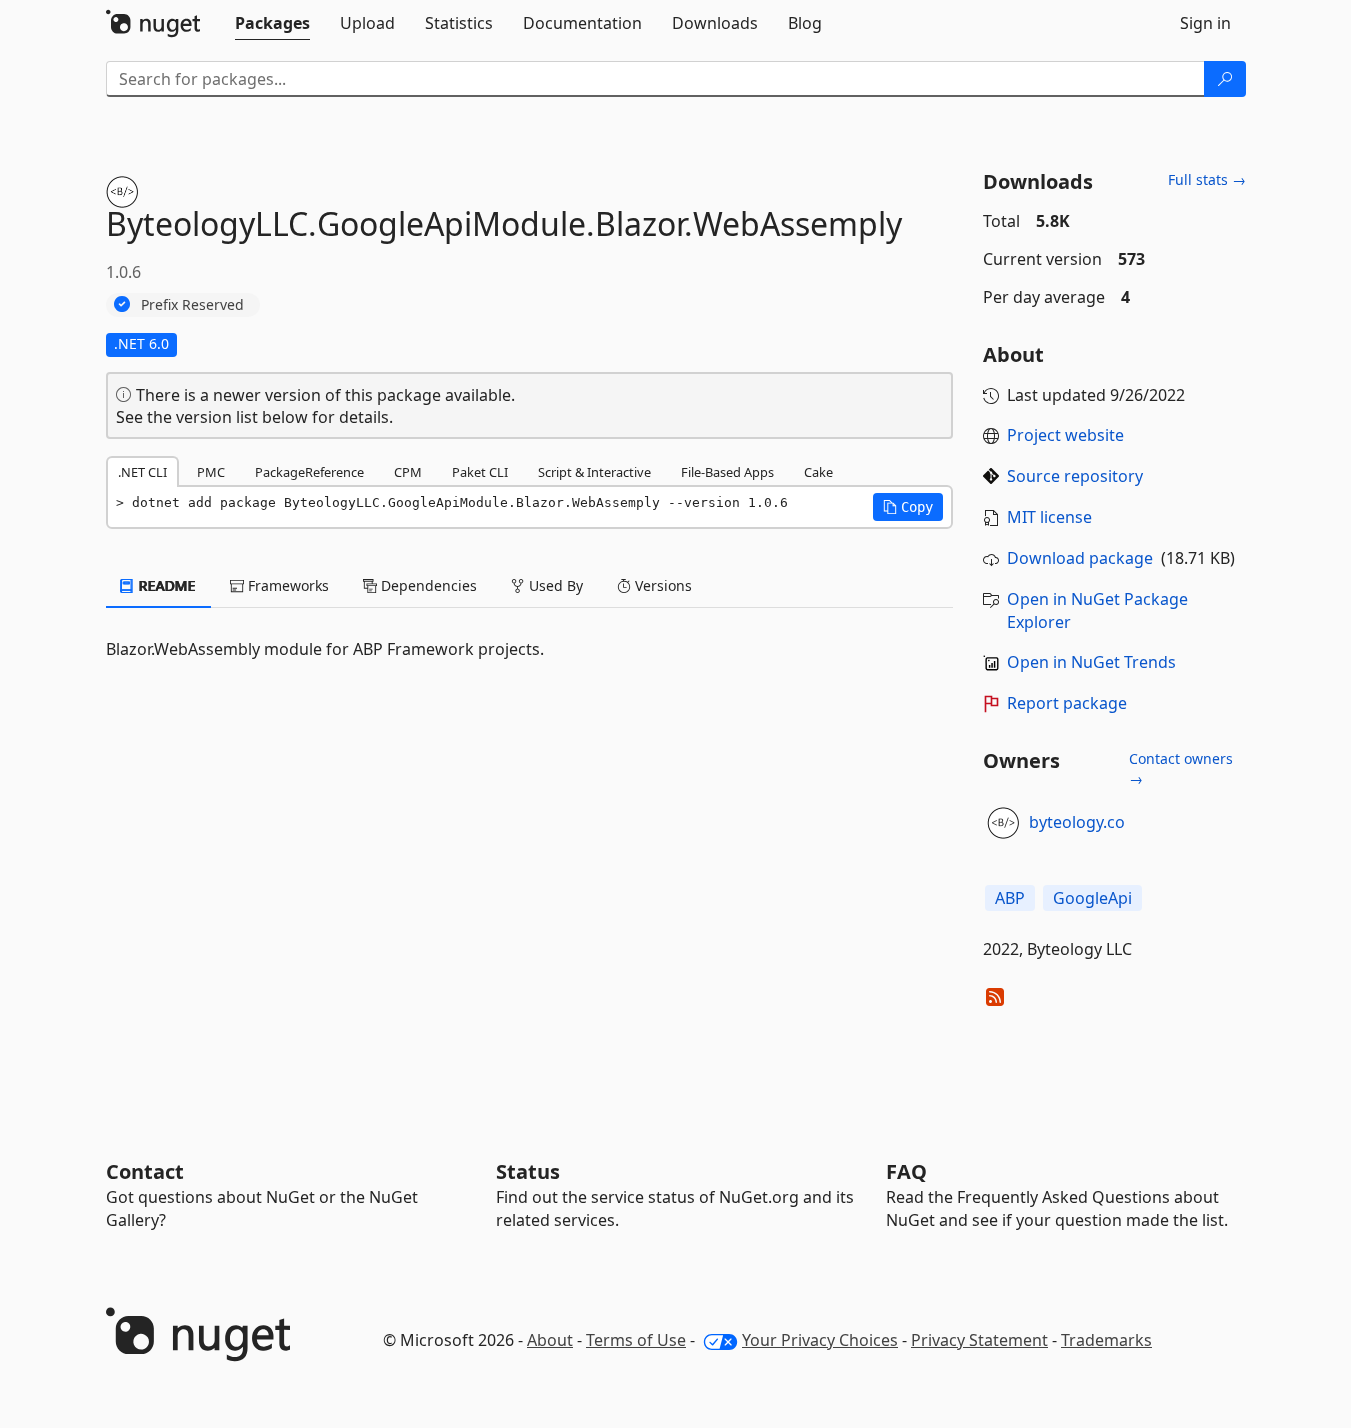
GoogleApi (1092, 898)
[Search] (1225, 79)
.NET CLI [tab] (142, 472)
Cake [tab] (818, 472)
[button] (908, 507)
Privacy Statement (979, 1340)
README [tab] (165, 585)
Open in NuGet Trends (1091, 662)
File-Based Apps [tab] (727, 472)
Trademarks (1106, 1340)
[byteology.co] (1003, 823)
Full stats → (1207, 179)
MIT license (1049, 517)
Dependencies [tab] (427, 585)
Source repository (1075, 476)
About (550, 1340)
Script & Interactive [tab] (594, 472)
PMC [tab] (211, 472)
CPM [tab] (408, 472)
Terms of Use (636, 1340)
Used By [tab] (554, 585)
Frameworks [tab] (286, 585)
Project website (1065, 435)
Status (528, 1171)
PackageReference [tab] (309, 472)
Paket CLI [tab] (480, 472)
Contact (145, 1171)
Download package (1080, 558)
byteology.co (1077, 822)
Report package (1067, 703)
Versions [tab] (661, 585)
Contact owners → (1181, 768)
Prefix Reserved (192, 304)
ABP (1010, 898)
